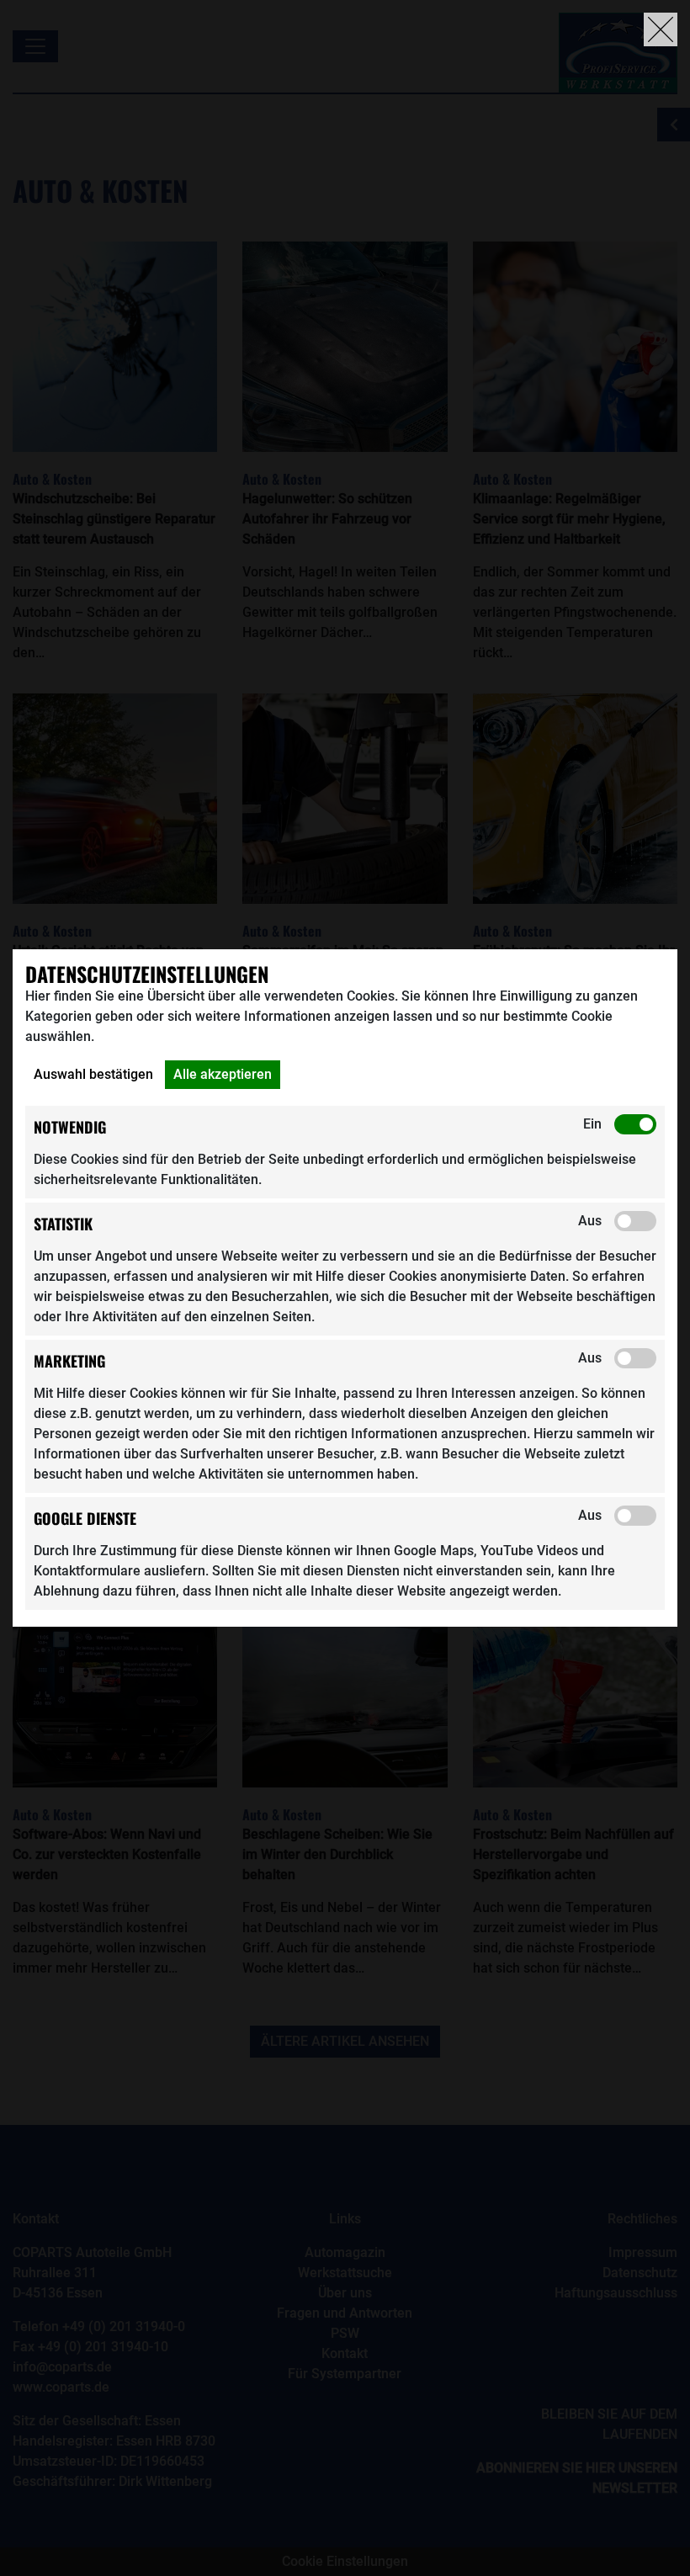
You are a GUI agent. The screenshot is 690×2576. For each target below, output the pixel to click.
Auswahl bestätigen (93, 1074)
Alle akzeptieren (223, 1074)
